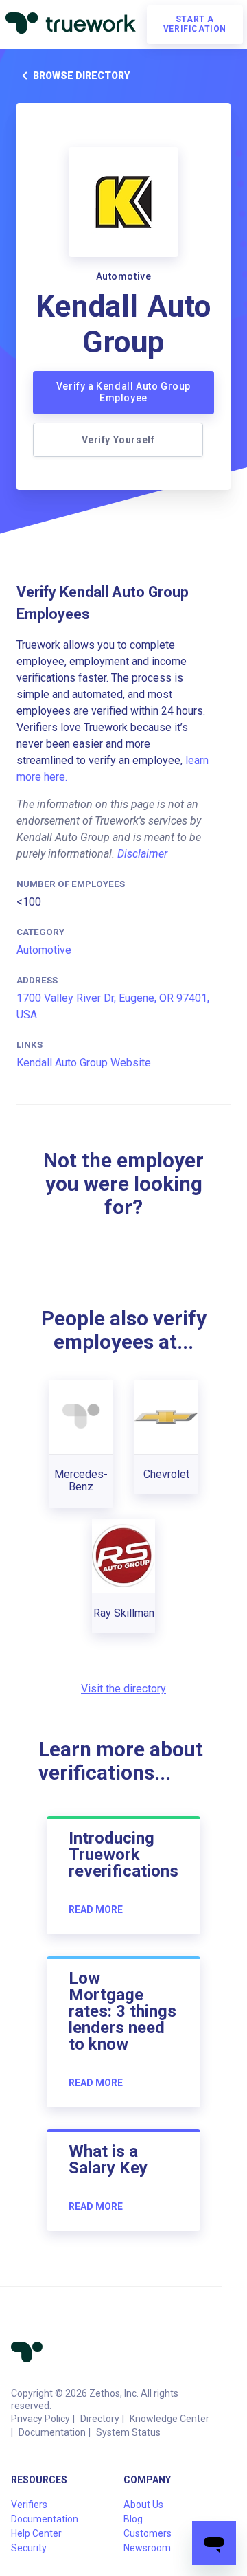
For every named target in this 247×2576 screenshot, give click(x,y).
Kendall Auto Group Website (84, 1063)
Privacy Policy (40, 2419)
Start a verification (195, 24)
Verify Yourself (118, 440)
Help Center (36, 2533)
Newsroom (147, 2548)
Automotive (44, 950)
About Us (143, 2505)
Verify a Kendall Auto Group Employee (123, 392)
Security (29, 2548)
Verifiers (29, 2505)
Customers (148, 2533)
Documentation (52, 2432)
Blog (133, 2519)
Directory (100, 2419)
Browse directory (81, 76)
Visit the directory (123, 1689)
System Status (128, 2432)
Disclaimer (142, 854)
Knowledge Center (169, 2419)
